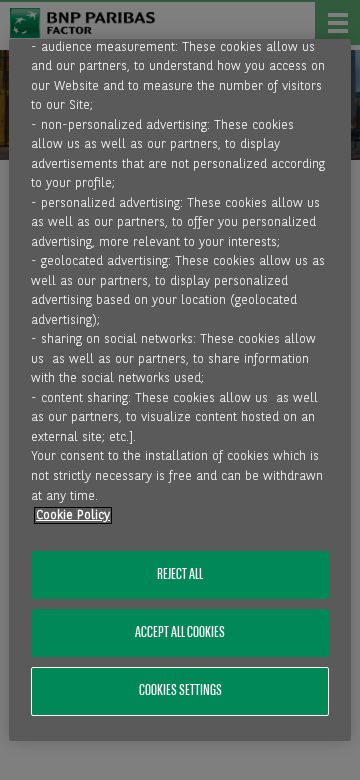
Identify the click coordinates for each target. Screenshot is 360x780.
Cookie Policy (73, 515)
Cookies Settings (180, 691)
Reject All (180, 575)
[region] (180, 390)
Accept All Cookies (180, 633)
